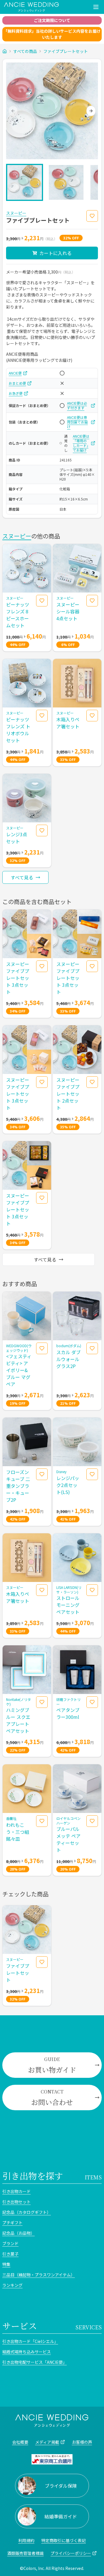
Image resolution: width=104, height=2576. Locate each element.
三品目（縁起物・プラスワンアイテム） (39, 2275)
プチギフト (12, 2223)
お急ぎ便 (16, 393)
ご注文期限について (52, 20)
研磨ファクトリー (68, 1702)
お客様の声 (82, 2442)
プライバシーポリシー (71, 2553)
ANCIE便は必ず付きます (77, 406)
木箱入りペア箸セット (68, 723)
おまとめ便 (17, 383)
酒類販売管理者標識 (25, 2553)
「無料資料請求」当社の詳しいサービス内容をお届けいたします (52, 34)
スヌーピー (16, 213)
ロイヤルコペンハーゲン (68, 1821)
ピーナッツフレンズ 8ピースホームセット (18, 615)
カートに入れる (55, 253)
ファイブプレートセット (66, 51)
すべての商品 (25, 51)
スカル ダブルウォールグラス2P (68, 1359)
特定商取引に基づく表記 (64, 2540)
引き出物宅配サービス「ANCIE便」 (35, 2362)
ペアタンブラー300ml (68, 1713)
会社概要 (20, 2442)
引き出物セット (16, 2202)
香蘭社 (11, 1818)
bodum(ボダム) (69, 1346)
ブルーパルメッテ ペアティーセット (68, 1839)
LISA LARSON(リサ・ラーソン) (69, 1590)
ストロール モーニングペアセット (68, 1605)
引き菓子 (10, 2254)
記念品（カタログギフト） (27, 2212)
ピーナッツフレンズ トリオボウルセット (18, 730)
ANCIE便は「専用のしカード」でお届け (81, 443)
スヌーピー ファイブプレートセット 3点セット (18, 978)
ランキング (12, 2285)
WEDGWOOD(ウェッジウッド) (19, 1348)
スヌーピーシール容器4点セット (68, 611)
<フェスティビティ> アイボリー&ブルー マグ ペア (19, 1370)
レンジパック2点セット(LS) (68, 1485)
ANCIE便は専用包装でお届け (77, 422)
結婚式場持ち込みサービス (27, 2352)
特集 (6, 2264)
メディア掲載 (47, 2442)
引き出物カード (16, 2191)
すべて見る (22, 877)
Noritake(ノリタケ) (18, 1702)
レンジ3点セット (17, 838)
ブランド (10, 2243)
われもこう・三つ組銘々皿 (18, 1832)
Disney (61, 1472)
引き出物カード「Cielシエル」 (30, 2341)
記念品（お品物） (18, 2233)
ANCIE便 (15, 373)
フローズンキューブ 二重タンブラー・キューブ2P (18, 1486)
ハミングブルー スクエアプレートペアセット (18, 1720)
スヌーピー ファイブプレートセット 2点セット (68, 1094)
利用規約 (26, 2540)
